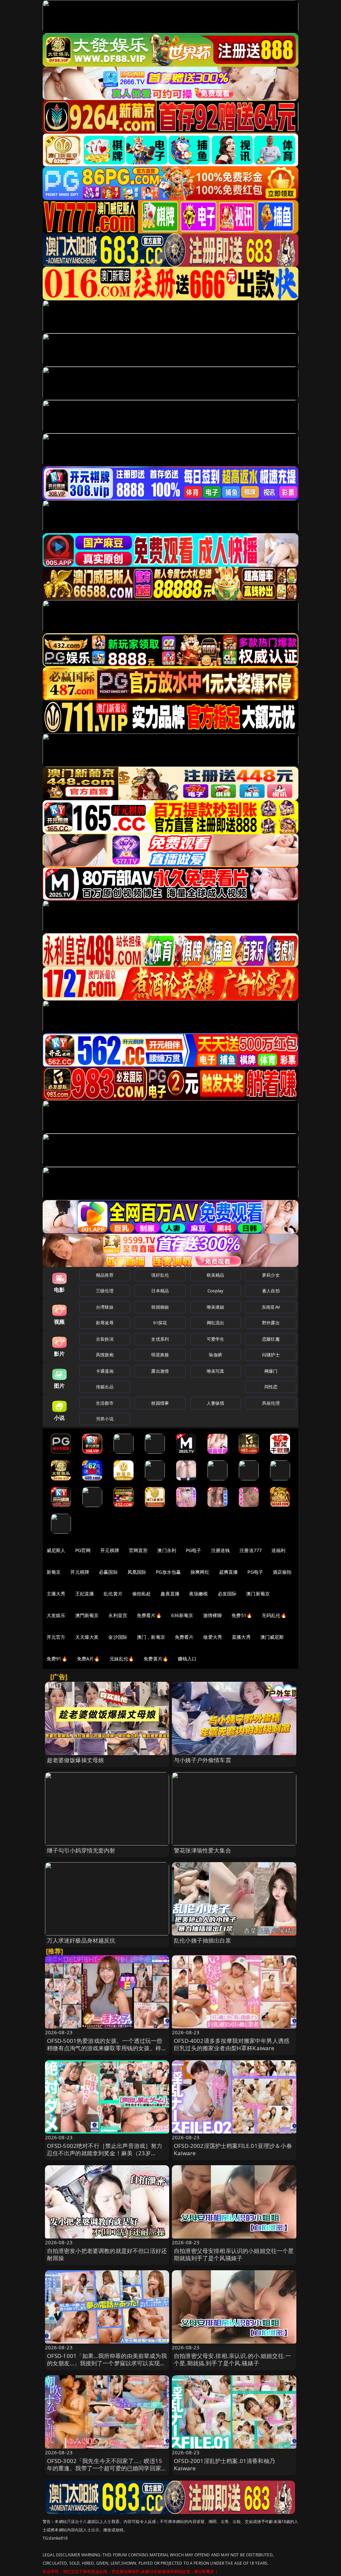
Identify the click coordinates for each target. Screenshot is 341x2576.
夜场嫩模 (199, 1594)
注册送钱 (221, 1550)
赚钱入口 (187, 1659)
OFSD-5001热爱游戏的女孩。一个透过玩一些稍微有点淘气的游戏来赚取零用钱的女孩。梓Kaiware (105, 2048)
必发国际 (227, 1594)
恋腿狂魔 (271, 1339)
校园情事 (160, 1403)
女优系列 (160, 1339)
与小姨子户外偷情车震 (202, 1760)
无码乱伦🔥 (274, 1615)
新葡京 (54, 1572)
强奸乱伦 (160, 1275)
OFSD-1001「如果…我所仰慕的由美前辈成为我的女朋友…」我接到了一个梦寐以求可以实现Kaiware (107, 2363)
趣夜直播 (170, 1594)
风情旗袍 (105, 1355)
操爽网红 (200, 1572)
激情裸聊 (213, 1615)
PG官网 (83, 1550)
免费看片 (184, 1637)
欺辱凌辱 (105, 1323)
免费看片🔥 (149, 1615)
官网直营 (138, 1550)
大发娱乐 (56, 1615)
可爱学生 (216, 1339)
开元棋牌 (110, 1550)
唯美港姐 (216, 1307)
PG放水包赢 (168, 1572)
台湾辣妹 (105, 1307)
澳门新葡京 (258, 1594)
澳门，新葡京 (151, 1637)
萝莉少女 (271, 1275)
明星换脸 (160, 1355)
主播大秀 (56, 1594)
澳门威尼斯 (272, 1637)
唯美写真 (216, 1371)
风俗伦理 (271, 1403)
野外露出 (271, 1323)
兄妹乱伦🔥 (122, 1659)
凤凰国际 (137, 1572)
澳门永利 (167, 1550)
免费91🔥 (57, 1659)
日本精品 (160, 1291)
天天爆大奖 (87, 1637)
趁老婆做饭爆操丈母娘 (76, 1760)
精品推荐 (105, 1275)
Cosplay (215, 1291)
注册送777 (251, 1550)
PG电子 (194, 1550)
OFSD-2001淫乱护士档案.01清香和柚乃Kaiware (224, 2464)
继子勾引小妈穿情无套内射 (81, 1850)
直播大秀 (241, 1637)
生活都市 (105, 1403)
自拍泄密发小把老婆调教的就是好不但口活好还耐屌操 (107, 2254)
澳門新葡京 (87, 1615)
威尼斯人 (56, 1550)
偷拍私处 (142, 1594)
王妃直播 (85, 1594)
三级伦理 (105, 1291)
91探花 (160, 1323)
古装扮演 (105, 1339)
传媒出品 (105, 1387)
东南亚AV (271, 1307)
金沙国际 (118, 1637)
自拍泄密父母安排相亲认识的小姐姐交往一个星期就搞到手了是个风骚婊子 (234, 2254)
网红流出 (216, 1323)
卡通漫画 (105, 1371)
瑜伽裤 (215, 1355)
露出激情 (160, 1371)
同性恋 (271, 1387)
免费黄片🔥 (156, 1659)
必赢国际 (108, 1572)
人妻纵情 (216, 1403)
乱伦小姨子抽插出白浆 (202, 1940)
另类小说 (105, 1419)
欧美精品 (216, 1275)
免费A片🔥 (88, 1659)
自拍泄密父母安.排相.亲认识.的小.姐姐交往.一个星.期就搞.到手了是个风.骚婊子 (232, 2359)
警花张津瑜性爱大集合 (202, 1850)
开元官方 (56, 1637)
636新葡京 (182, 1615)
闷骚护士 (271, 1355)
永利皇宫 (118, 1615)
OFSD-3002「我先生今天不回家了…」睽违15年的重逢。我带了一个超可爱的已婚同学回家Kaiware (105, 2468)
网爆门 (271, 1371)
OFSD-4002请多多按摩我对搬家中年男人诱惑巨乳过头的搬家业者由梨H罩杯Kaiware (232, 2044)
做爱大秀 (213, 1637)
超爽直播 (229, 1572)
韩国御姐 (160, 1307)
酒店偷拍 (282, 1572)
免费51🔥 (242, 1615)
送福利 (278, 1550)
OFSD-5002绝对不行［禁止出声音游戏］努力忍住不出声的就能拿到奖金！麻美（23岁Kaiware (105, 2153)
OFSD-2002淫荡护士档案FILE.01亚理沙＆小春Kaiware (233, 2149)
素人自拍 (271, 1291)
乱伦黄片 (113, 1594)
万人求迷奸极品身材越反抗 (81, 1940)
